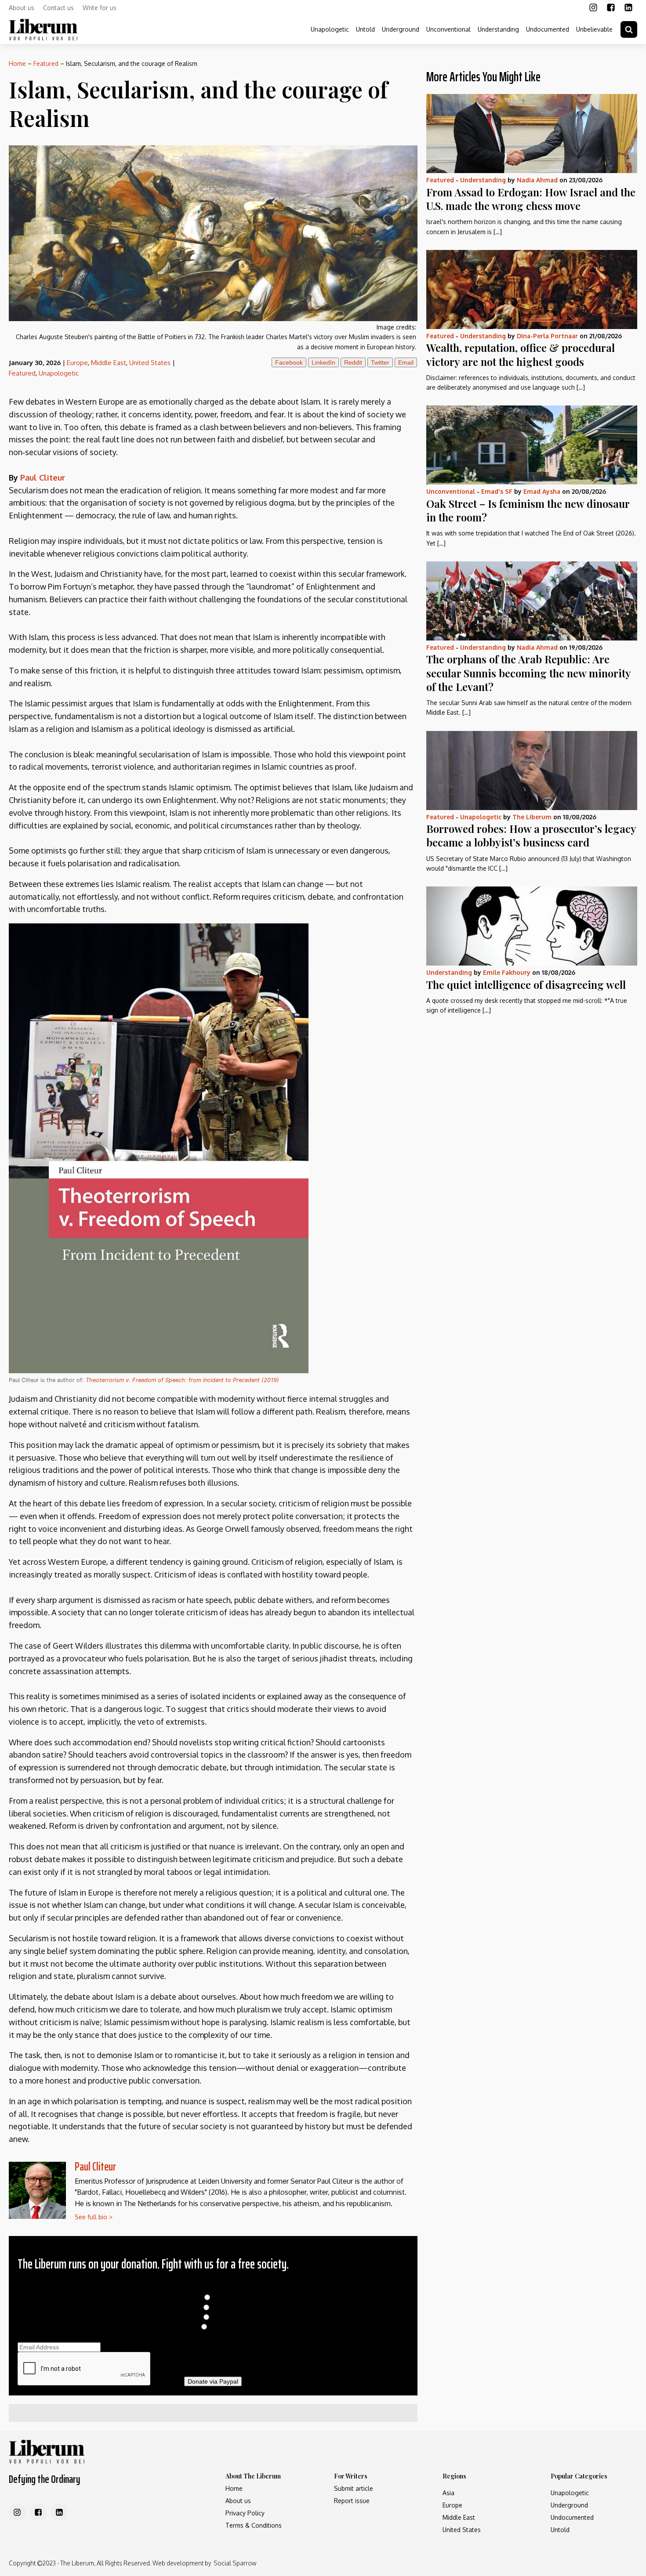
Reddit (353, 362)
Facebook (289, 362)
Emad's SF (497, 491)
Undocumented (548, 29)
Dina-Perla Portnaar (547, 336)
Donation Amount (213, 2288)
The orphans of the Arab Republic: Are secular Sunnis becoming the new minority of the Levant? (528, 673)
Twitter (380, 362)
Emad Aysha (542, 491)
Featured (46, 63)
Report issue (352, 2501)
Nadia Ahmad (537, 180)
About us (22, 8)
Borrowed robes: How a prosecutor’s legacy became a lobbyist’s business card (531, 835)
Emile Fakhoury (507, 972)
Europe (77, 363)
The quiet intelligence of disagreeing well (526, 984)
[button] (629, 29)
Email (406, 362)
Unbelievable (594, 29)
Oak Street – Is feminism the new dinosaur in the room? (528, 510)
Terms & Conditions (254, 2525)
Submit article (354, 2488)
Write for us (100, 8)
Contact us (58, 8)
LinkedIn (323, 362)
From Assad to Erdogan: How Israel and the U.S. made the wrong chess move (531, 199)
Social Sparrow (235, 2563)
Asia (448, 2493)
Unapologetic (330, 29)
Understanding (498, 29)
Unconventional (448, 29)
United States (150, 363)
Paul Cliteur (95, 2166)
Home (17, 63)
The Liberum (532, 817)
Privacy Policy (245, 2513)
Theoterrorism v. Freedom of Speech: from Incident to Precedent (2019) (182, 1380)
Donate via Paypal (213, 2381)
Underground (401, 29)
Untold (365, 29)
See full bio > (94, 2217)
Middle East (109, 363)
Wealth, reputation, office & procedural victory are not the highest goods (521, 354)
